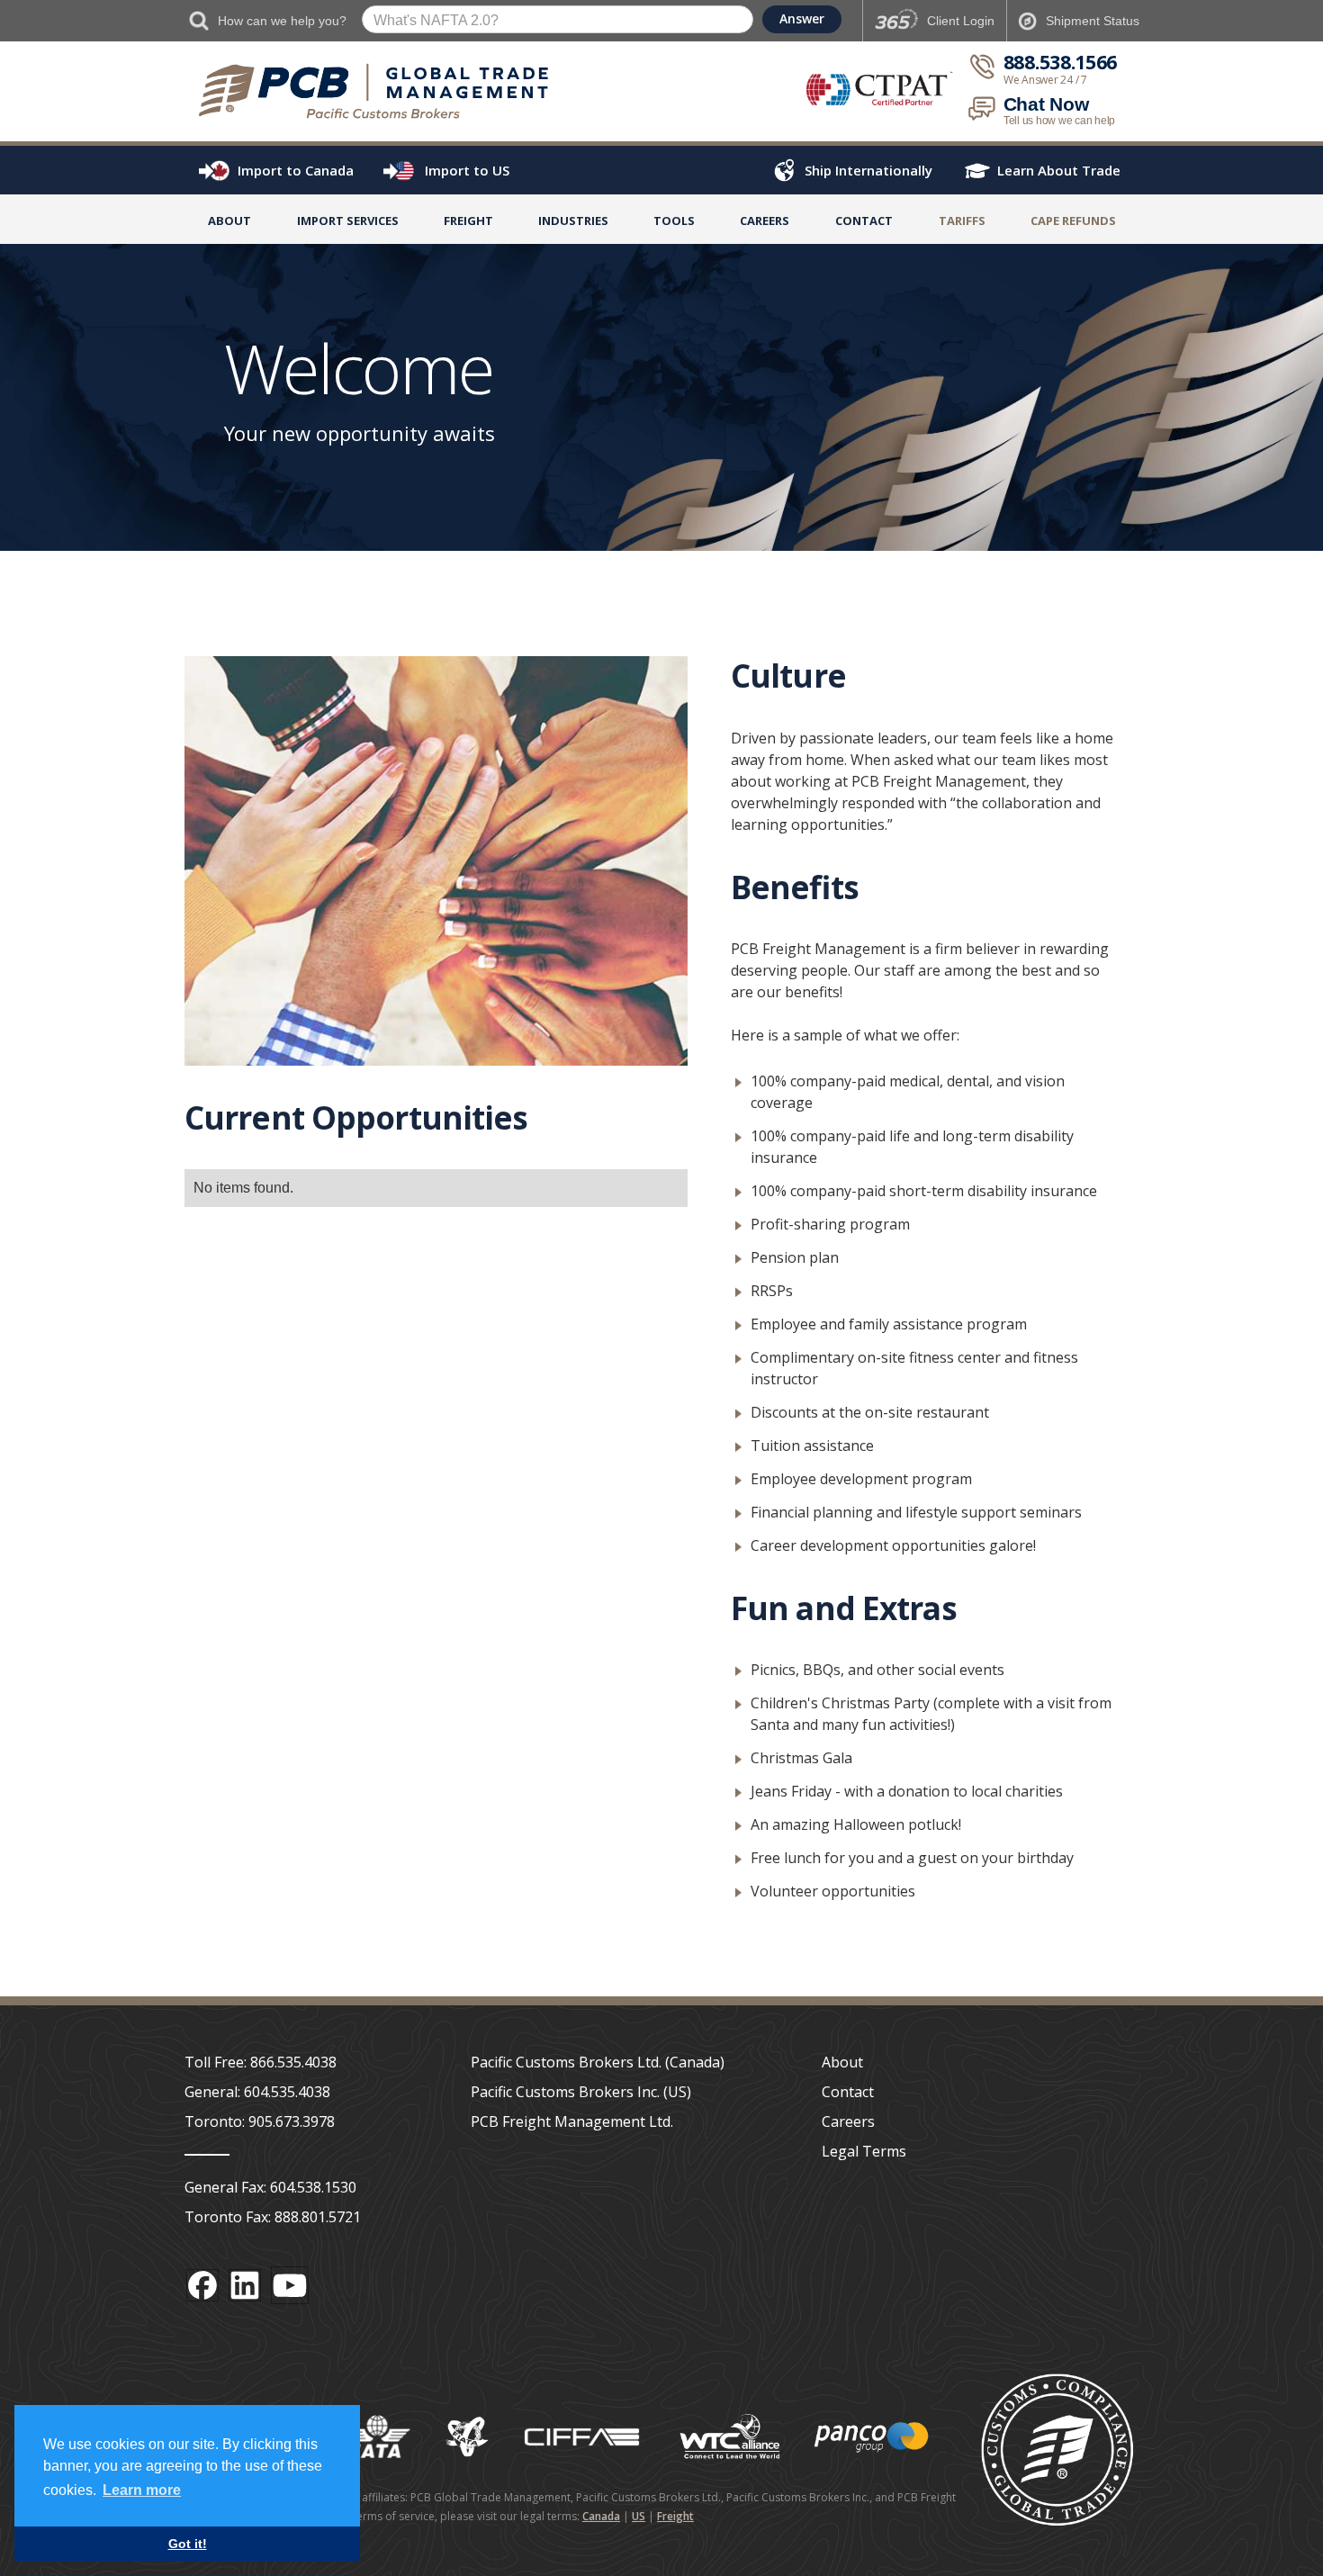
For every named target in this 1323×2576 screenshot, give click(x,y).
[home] (382, 91)
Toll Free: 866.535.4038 (261, 2062)
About (229, 221)
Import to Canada (296, 170)
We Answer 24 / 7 (1045, 80)
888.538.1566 (1060, 63)
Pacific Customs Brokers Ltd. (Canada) (598, 2062)
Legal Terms (864, 2151)
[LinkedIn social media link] (245, 2285)
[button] (348, 224)
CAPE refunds (1073, 221)
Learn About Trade (1059, 170)
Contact (864, 221)
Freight (675, 2516)
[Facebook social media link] (202, 2285)
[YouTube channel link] (290, 2285)
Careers (848, 2121)
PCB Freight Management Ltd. (572, 2121)
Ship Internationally (868, 170)
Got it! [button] (188, 2544)
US (639, 2516)
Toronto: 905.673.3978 (260, 2121)
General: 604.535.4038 (257, 2092)
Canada (601, 2516)
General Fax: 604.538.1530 (270, 2187)
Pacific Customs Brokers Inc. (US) (581, 2092)
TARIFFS (962, 221)
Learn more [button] (142, 2490)
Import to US (467, 170)
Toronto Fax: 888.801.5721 (273, 2217)
